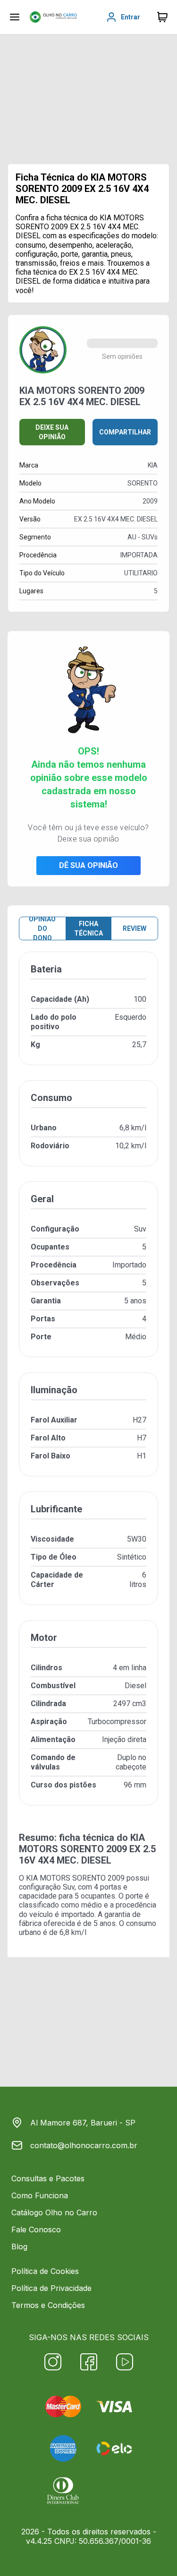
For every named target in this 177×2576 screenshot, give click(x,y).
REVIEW (135, 928)
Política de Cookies (45, 2271)
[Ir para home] (53, 17)
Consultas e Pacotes (48, 2178)
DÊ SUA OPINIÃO (88, 865)
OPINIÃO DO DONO (42, 928)
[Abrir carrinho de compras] (162, 17)
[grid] (88, 1386)
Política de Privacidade (51, 2288)
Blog (19, 2246)
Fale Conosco (36, 2229)
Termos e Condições (48, 2305)
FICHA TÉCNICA (88, 928)
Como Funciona (40, 2195)
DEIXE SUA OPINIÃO (52, 432)
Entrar (131, 17)
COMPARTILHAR (125, 432)
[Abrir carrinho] (15, 17)
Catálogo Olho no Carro (54, 2212)
